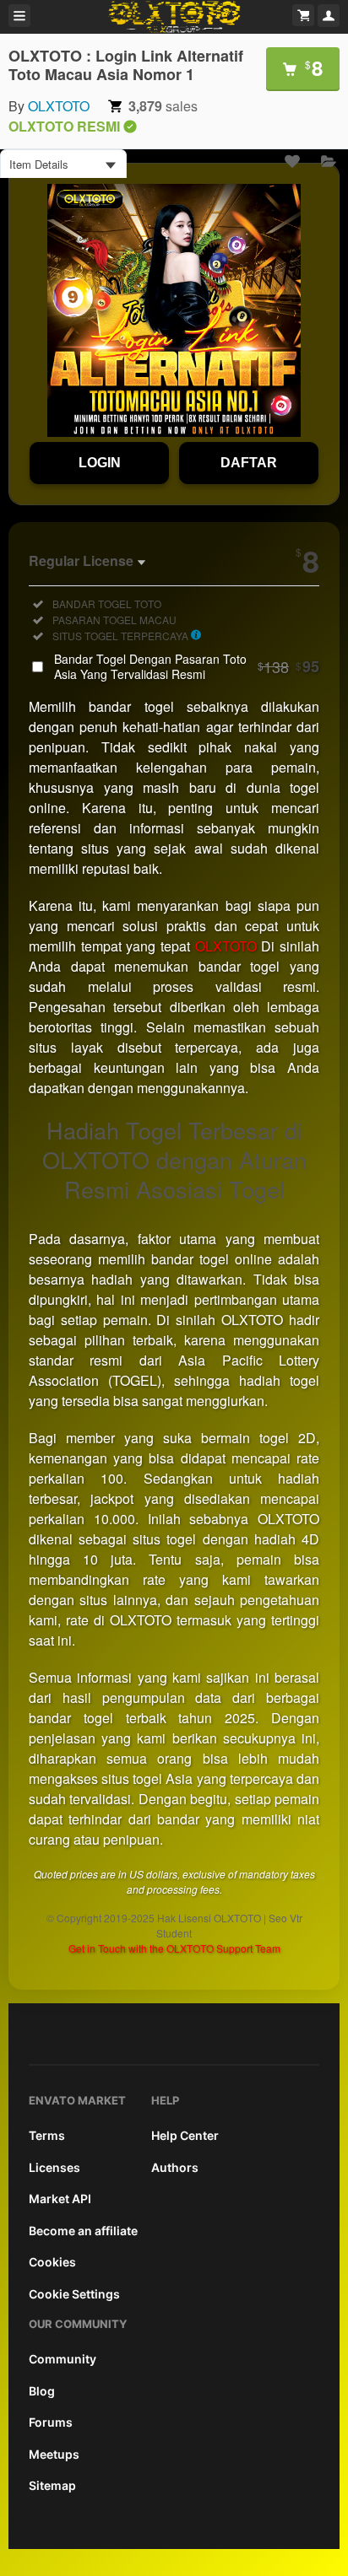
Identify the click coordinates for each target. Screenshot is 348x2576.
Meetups (54, 2454)
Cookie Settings (74, 2294)
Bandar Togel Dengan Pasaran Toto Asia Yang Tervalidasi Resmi (187, 666)
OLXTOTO (59, 106)
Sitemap (52, 2485)
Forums (51, 2422)
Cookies (52, 2262)
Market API (60, 2199)
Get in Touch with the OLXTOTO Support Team (174, 1948)
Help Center (185, 2135)
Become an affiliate (83, 2231)
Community (63, 2359)
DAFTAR (249, 463)
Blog (42, 2391)
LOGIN (100, 463)
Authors (175, 2167)
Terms (47, 2135)
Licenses (54, 2167)
